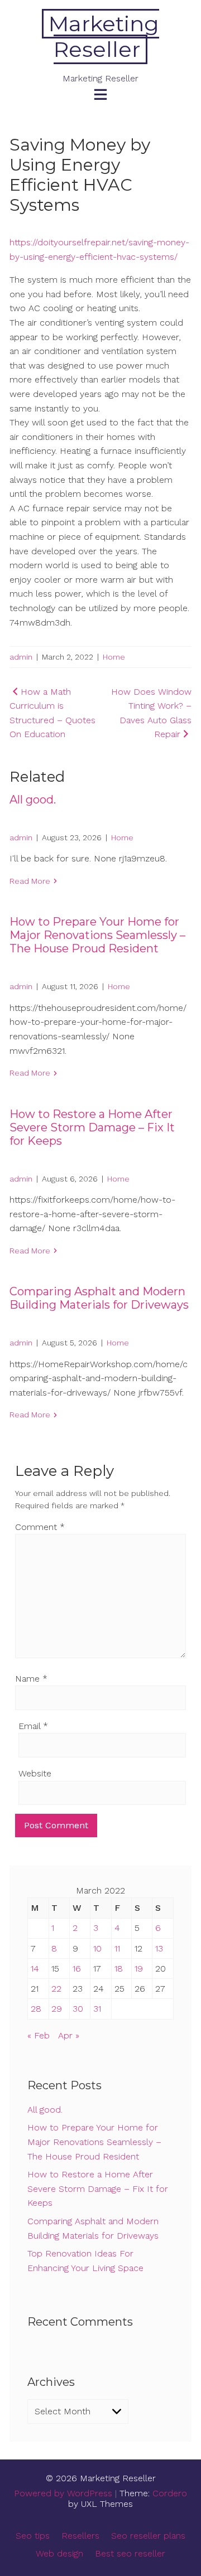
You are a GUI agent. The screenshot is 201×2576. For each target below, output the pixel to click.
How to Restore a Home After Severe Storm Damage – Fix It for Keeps (92, 1127)
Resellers (80, 2536)
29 (57, 2009)
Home (114, 657)
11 (117, 1948)
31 (97, 2009)
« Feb (39, 2035)
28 (36, 2009)
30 (78, 2009)
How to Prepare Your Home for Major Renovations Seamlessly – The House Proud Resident (97, 935)
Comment (40, 1527)
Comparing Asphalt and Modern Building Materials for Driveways (99, 1298)
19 (139, 1969)
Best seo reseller (130, 2553)
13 (159, 1948)
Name (31, 1679)
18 (119, 1969)
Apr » (69, 2035)
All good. (33, 800)
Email (33, 1726)
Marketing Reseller (104, 37)
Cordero (170, 2493)
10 (97, 1948)
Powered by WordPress (63, 2493)
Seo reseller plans (148, 2536)
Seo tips (33, 2536)
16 (77, 1969)
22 (56, 1989)
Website (35, 1773)
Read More (30, 881)
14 (35, 1969)
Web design (59, 2553)
